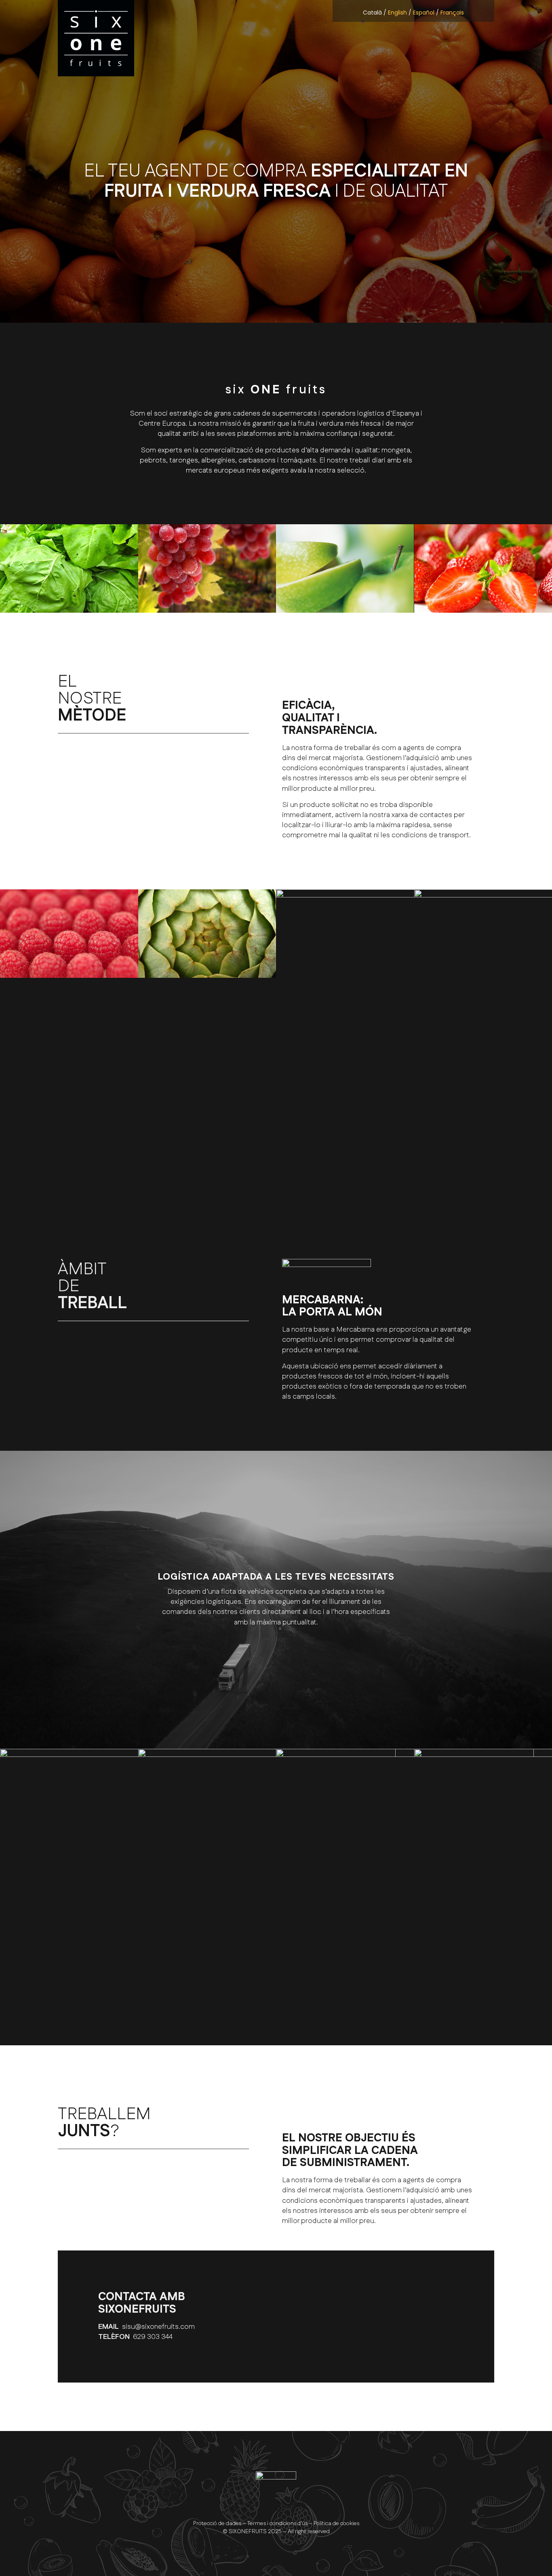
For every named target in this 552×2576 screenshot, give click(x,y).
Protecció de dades (217, 2523)
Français (452, 13)
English (397, 13)
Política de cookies (336, 2523)
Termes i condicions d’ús (277, 2523)
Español (424, 13)
